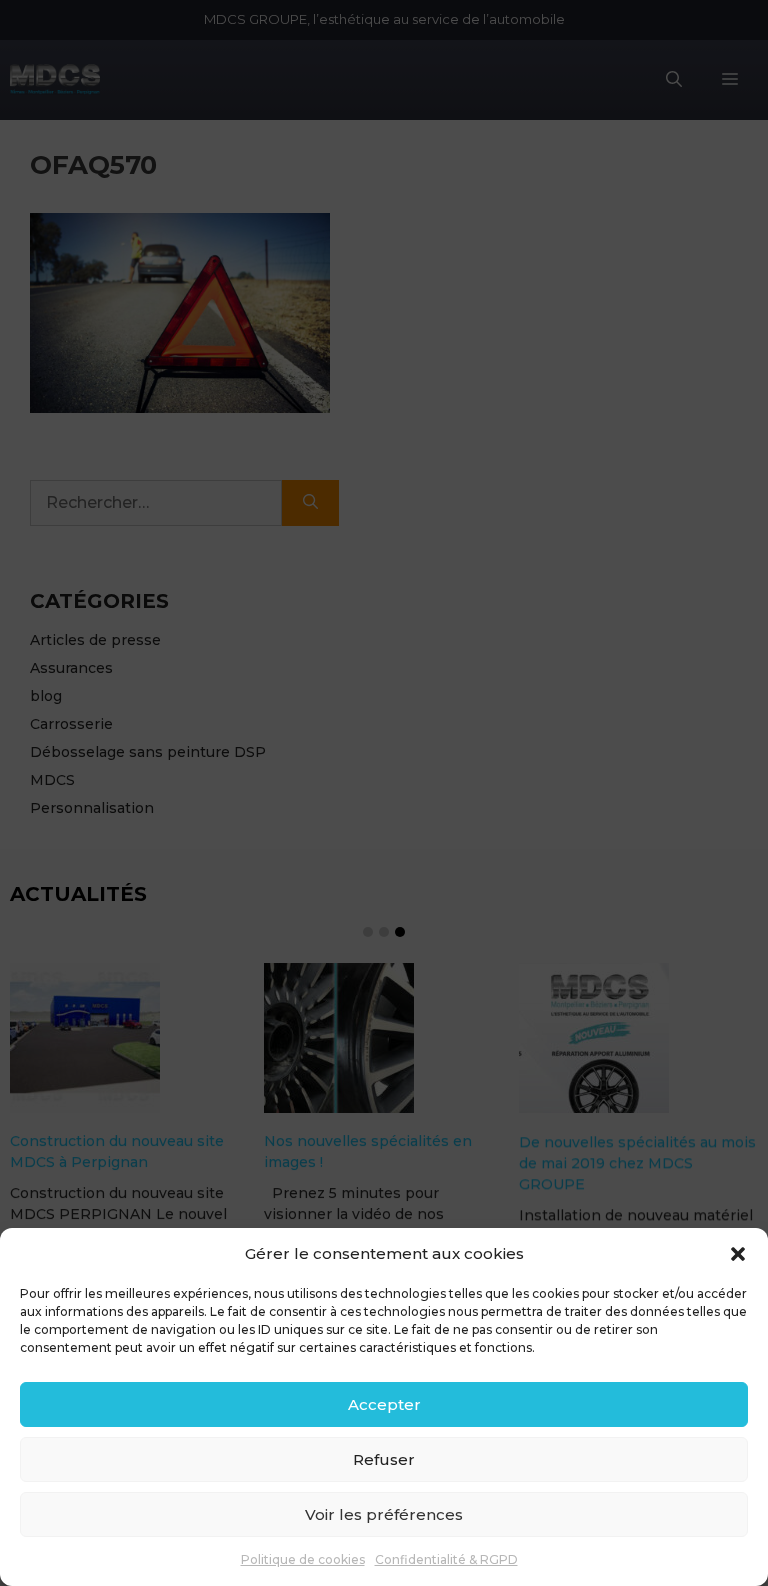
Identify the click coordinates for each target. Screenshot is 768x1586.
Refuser (384, 1459)
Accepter (384, 1404)
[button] (738, 1254)
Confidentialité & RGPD (446, 1559)
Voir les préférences (384, 1514)
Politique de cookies (303, 1559)
